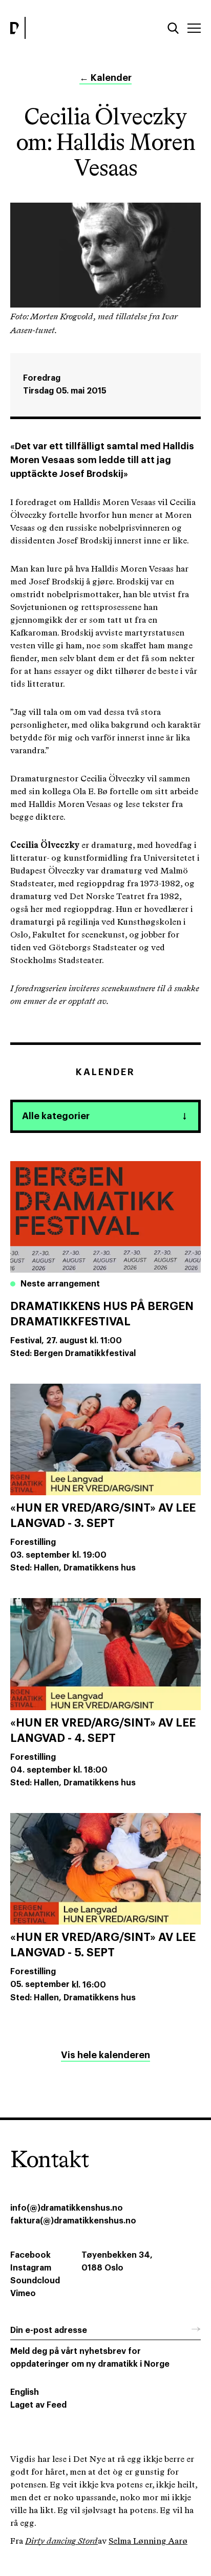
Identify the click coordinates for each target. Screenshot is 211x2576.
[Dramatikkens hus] (55, 28)
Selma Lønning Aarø (148, 2541)
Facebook (30, 2255)
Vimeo (23, 2294)
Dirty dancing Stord (61, 2541)
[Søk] (173, 28)
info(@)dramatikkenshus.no (67, 2208)
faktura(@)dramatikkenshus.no (73, 2221)
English (25, 2392)
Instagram (31, 2268)
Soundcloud (35, 2281)
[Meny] (194, 28)
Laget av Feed (38, 2405)
